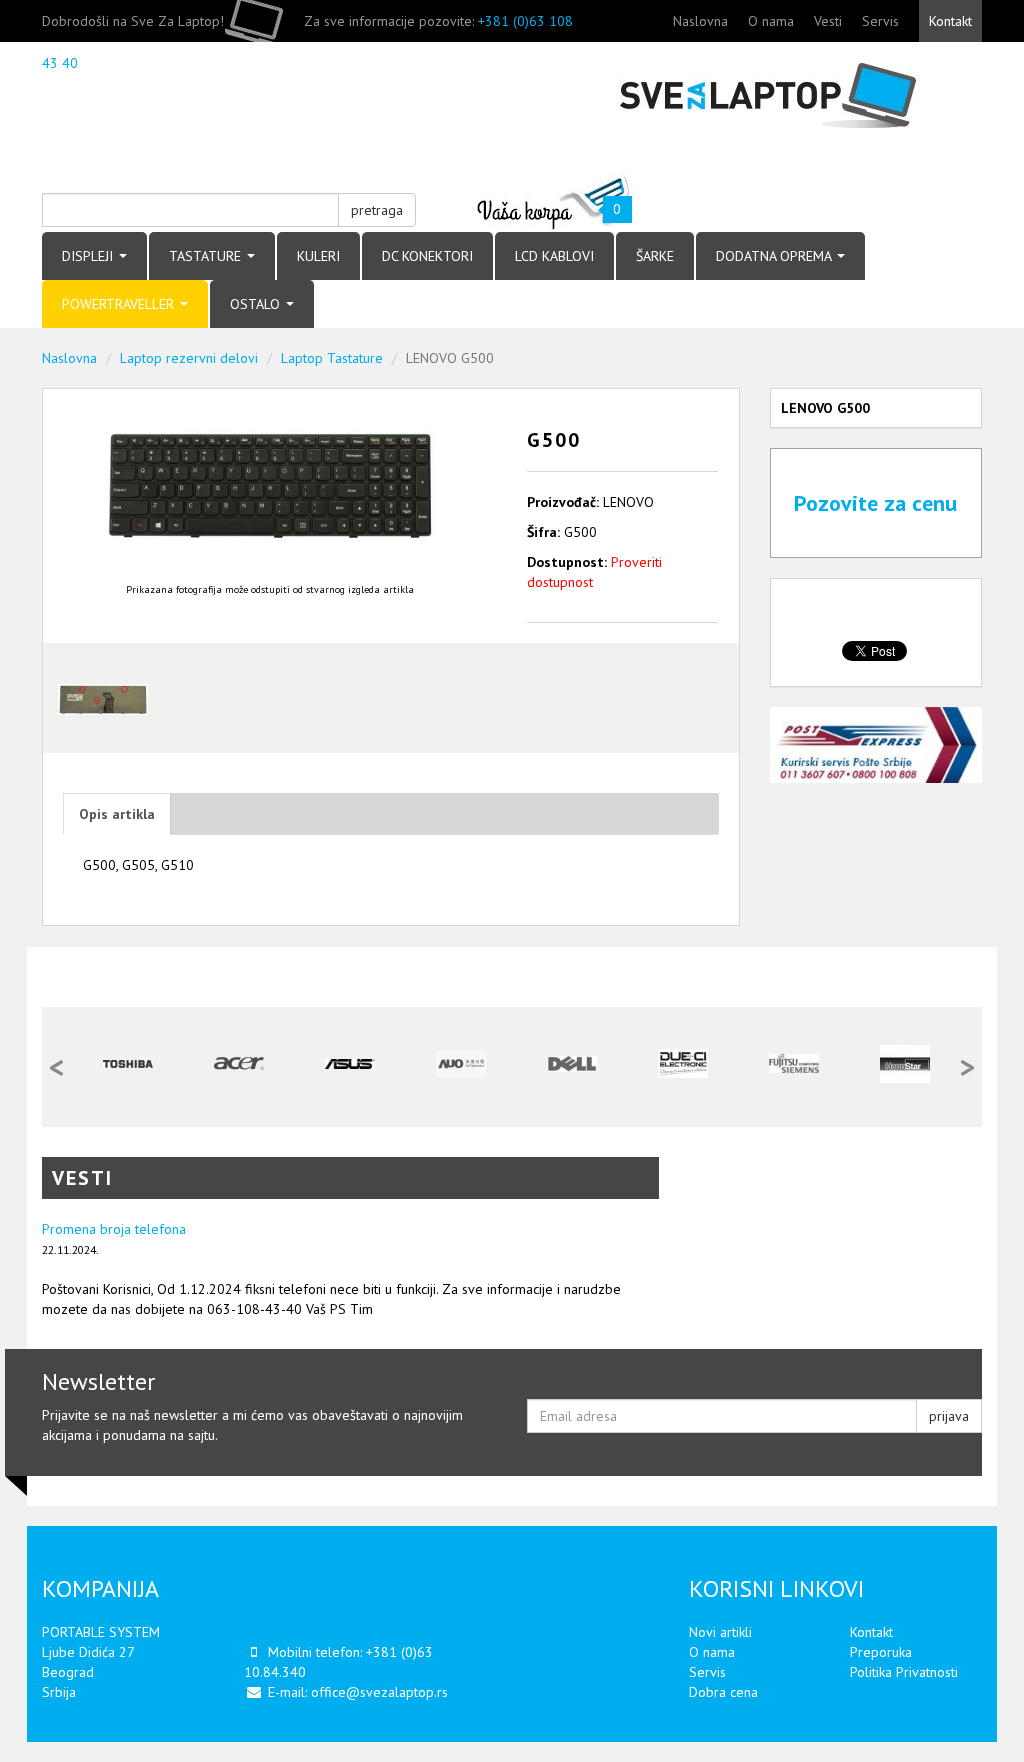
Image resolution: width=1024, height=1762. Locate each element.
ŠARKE (655, 256)
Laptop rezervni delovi (189, 358)
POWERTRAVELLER (120, 304)
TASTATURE (207, 256)
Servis (880, 21)
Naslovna (700, 21)
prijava (949, 1416)
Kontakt (950, 21)
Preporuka (881, 1652)
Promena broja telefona (114, 1229)
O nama (771, 21)
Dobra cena (723, 1692)
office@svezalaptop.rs (379, 1692)
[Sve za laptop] (754, 96)
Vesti (828, 21)
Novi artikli (720, 1632)
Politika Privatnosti (904, 1672)
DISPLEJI (89, 256)
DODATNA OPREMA (775, 256)
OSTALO (257, 304)
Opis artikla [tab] (117, 814)
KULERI (318, 256)
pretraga (377, 210)
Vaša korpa (554, 201)
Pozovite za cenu (875, 503)
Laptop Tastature (332, 358)
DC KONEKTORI (427, 256)
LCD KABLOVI (554, 256)
